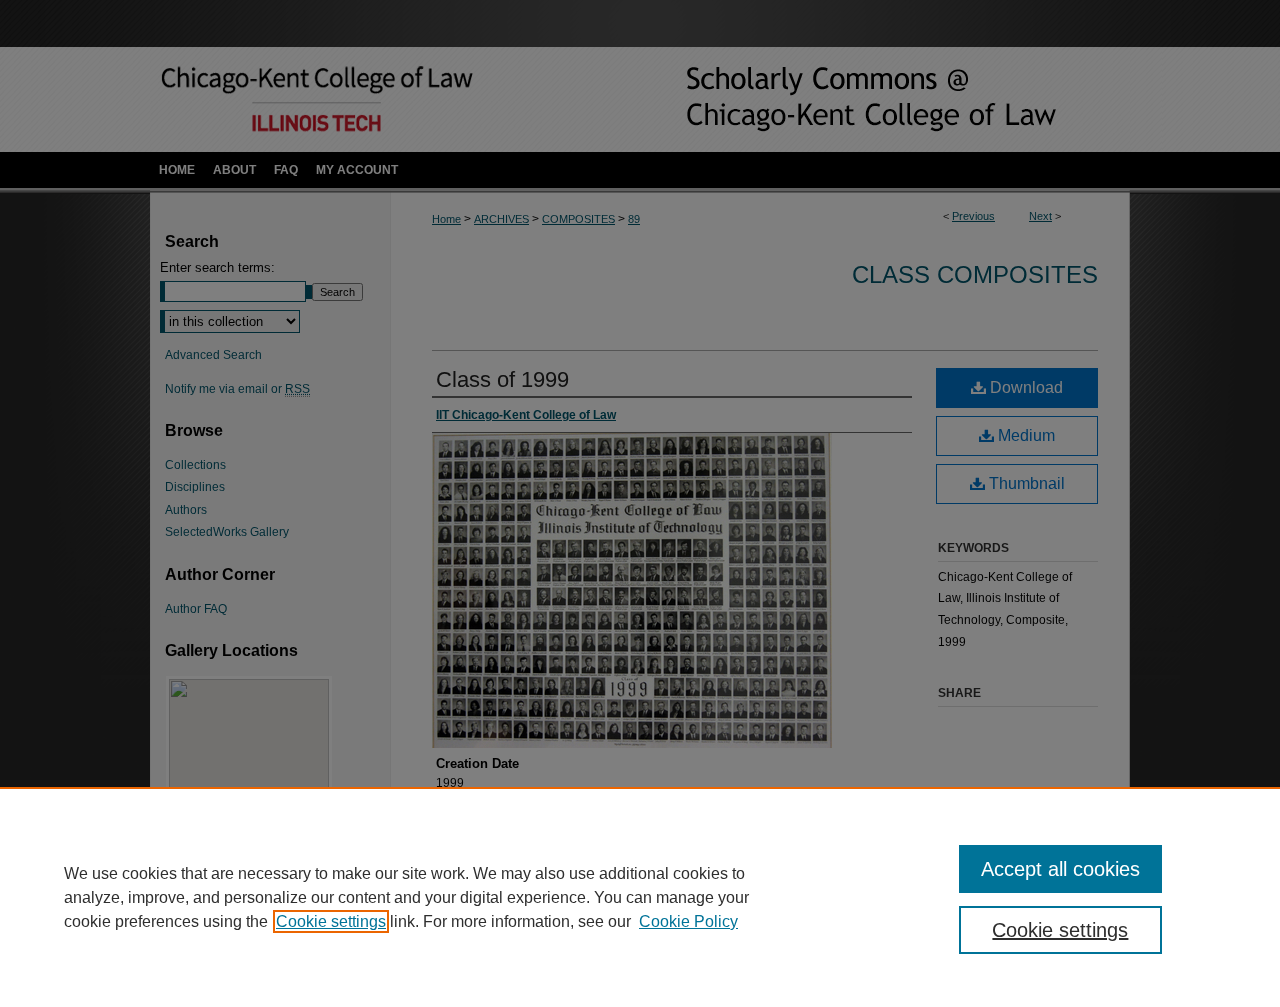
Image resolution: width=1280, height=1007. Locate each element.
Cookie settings (331, 921)
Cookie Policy (688, 921)
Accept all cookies (1060, 869)
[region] (640, 897)
